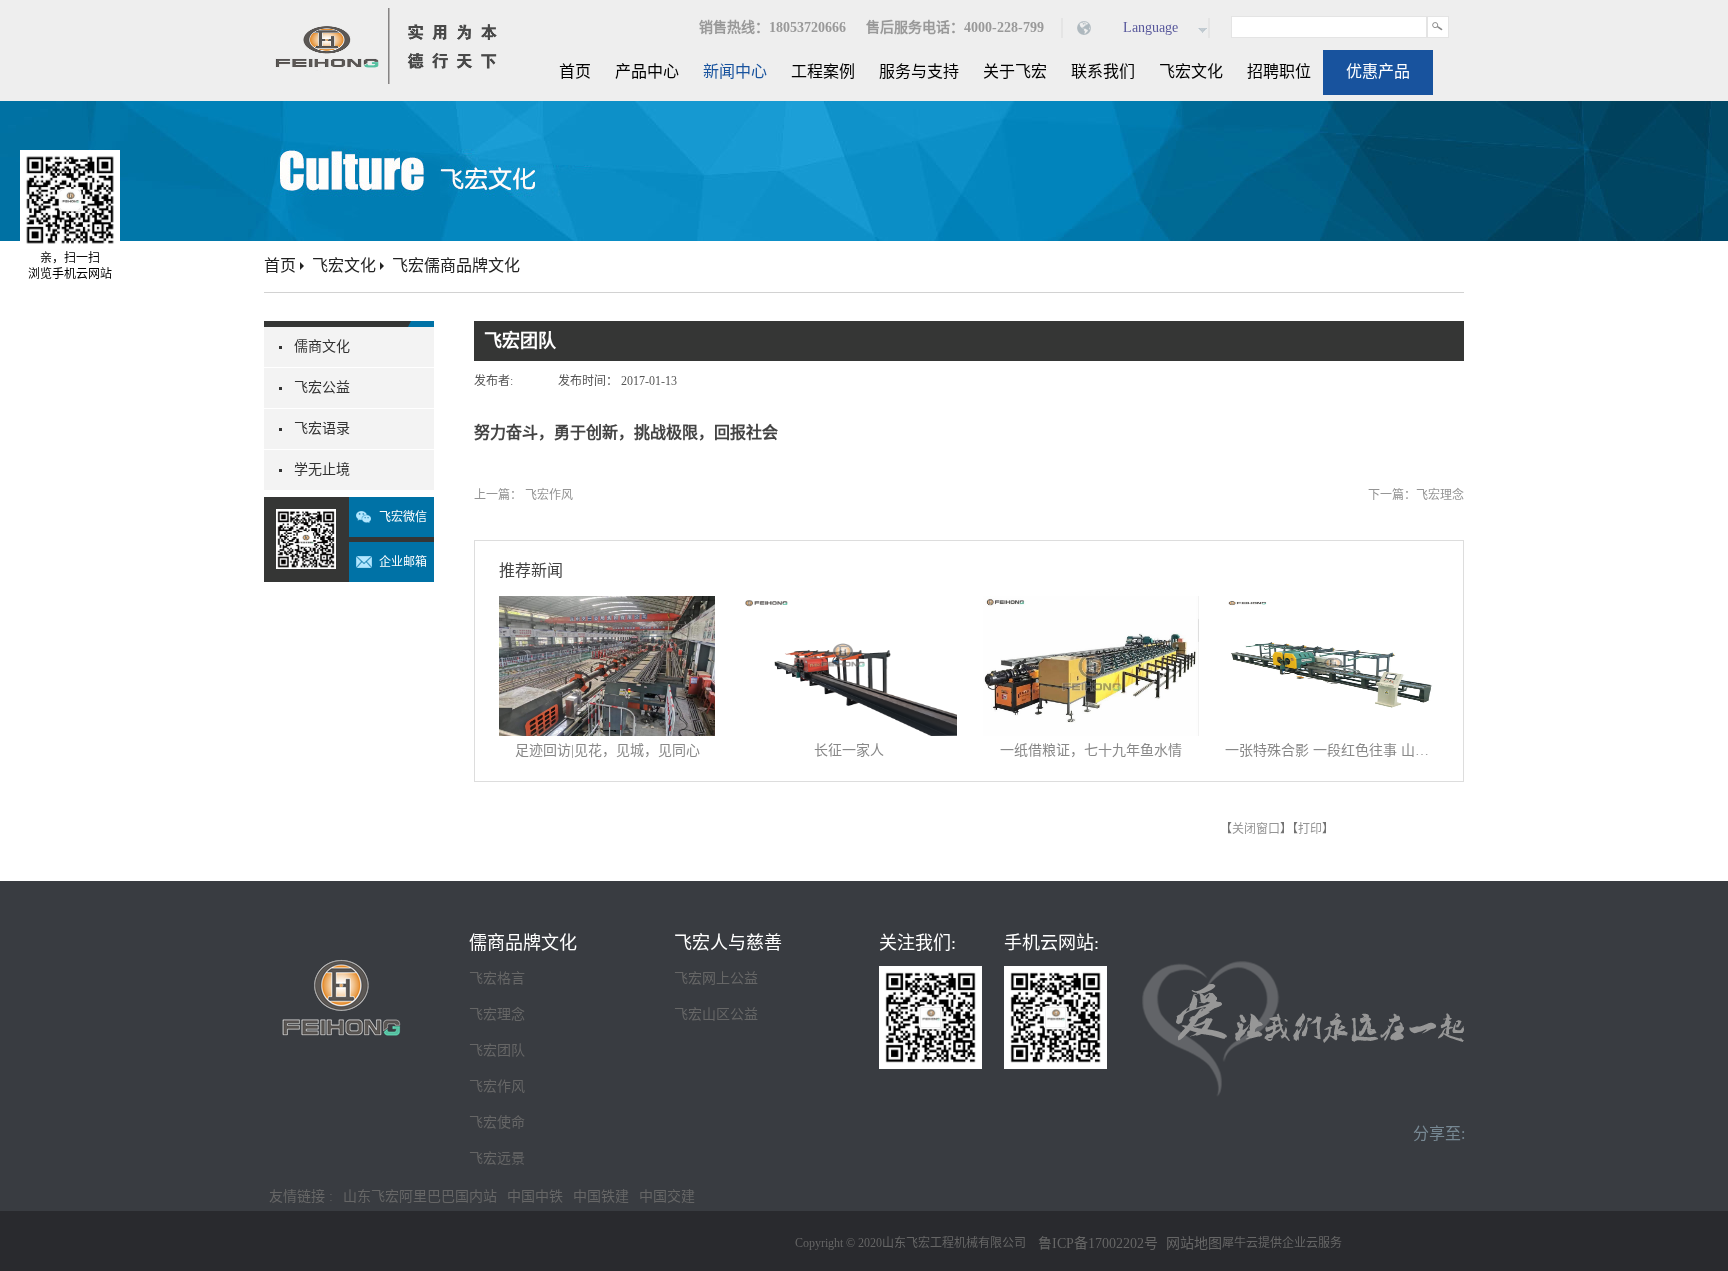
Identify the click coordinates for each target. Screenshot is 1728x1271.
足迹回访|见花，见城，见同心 (607, 750)
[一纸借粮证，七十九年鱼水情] (1091, 608)
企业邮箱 (403, 562)
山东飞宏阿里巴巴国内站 (420, 1196)
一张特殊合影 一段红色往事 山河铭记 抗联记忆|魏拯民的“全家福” (1333, 750)
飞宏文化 (344, 265)
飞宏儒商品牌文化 (456, 265)
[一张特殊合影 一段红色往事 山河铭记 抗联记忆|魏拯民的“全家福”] (1333, 608)
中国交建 (667, 1196)
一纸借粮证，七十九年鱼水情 (1091, 750)
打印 (1310, 829)
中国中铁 (535, 1196)
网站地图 (1190, 1243)
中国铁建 (601, 1196)
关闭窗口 (1256, 829)
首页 (575, 71)
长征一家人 (849, 750)
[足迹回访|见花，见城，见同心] (607, 608)
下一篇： (1416, 495)
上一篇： (523, 495)
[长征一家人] (849, 608)
